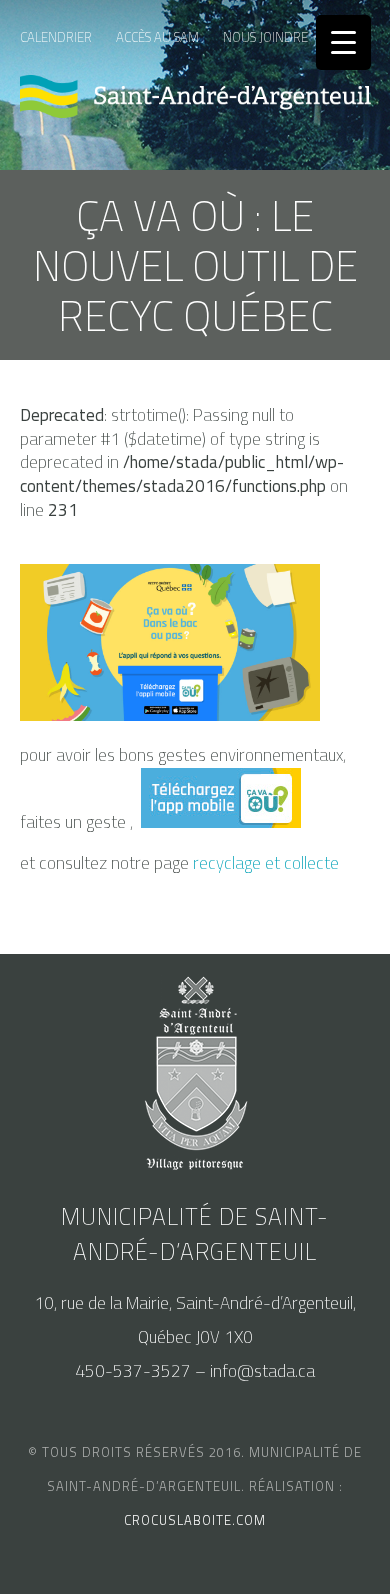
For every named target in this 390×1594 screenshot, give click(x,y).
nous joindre (265, 37)
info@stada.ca (262, 1371)
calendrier (56, 37)
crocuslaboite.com (195, 1520)
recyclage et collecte (266, 863)
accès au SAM (157, 37)
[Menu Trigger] (343, 42)
